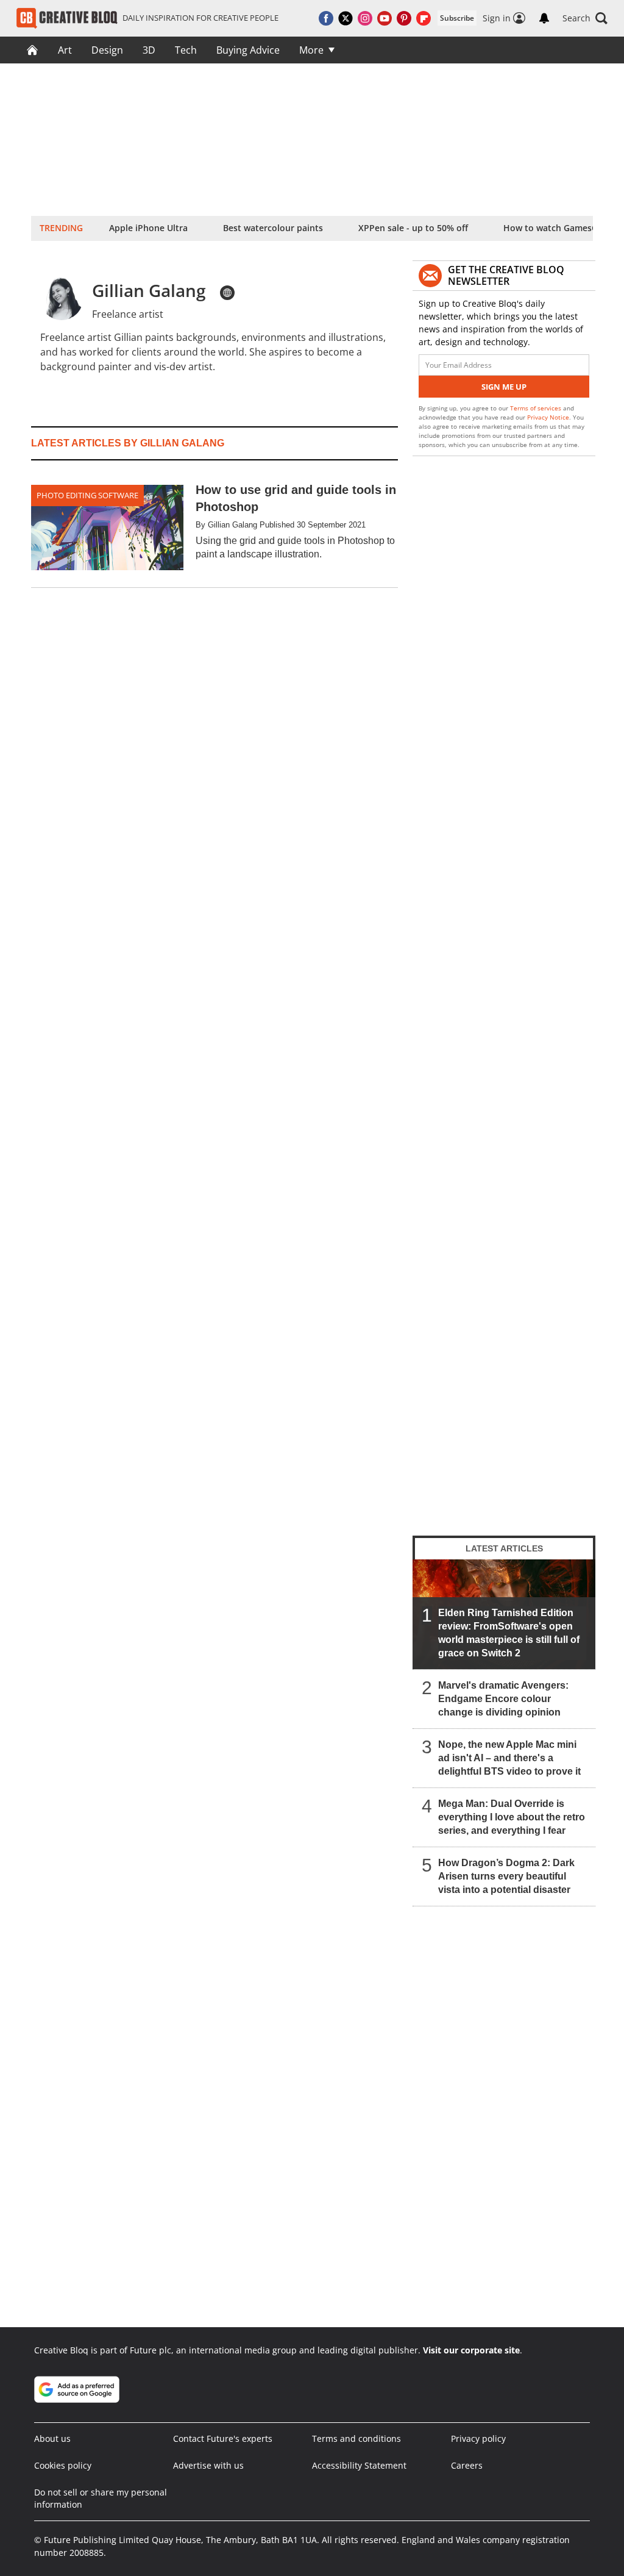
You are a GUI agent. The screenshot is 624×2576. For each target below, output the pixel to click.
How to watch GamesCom (557, 228)
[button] (585, 18)
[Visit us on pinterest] (404, 18)
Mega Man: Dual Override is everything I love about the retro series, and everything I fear (512, 1817)
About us (52, 2438)
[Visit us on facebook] (326, 18)
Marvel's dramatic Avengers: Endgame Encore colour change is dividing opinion (503, 1699)
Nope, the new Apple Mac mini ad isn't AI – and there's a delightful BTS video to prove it (509, 1758)
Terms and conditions (356, 2438)
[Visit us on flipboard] (424, 18)
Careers (467, 2465)
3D (149, 50)
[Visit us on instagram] (365, 18)
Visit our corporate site (471, 2350)
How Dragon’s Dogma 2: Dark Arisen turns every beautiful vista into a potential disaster (506, 1876)
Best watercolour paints (273, 228)
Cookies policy (63, 2465)
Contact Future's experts (223, 2438)
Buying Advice (248, 50)
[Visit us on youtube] (385, 18)
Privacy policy (478, 2438)
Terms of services (537, 408)
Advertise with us (208, 2465)
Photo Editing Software (87, 495)
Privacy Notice (548, 417)
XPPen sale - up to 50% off (413, 228)
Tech (186, 50)
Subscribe (457, 18)
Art (65, 50)
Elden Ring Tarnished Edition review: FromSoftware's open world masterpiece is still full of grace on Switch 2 (509, 1633)
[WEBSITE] (227, 293)
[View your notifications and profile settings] (544, 18)
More (311, 50)
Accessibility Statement (359, 2465)
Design (107, 50)
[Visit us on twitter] (346, 18)
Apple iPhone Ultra (148, 228)
